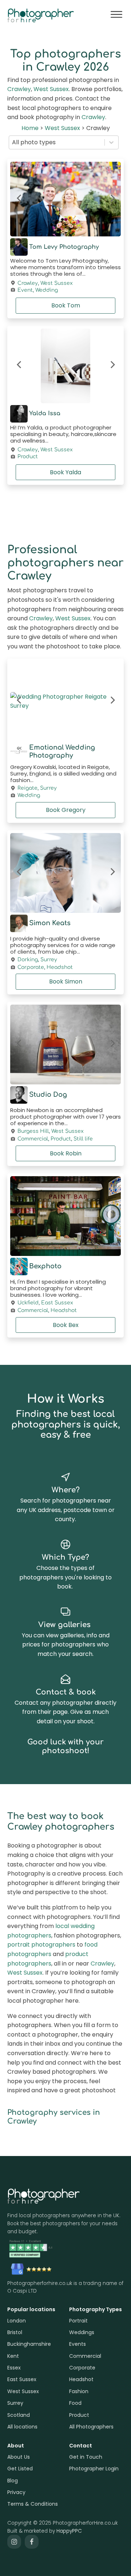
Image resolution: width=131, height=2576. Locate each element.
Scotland (19, 2415)
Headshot (60, 967)
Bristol (15, 2332)
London (17, 2321)
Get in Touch (86, 2457)
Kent (13, 2356)
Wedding (47, 290)
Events (78, 2344)
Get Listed (20, 2469)
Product (28, 457)
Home (30, 128)
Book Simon (66, 981)
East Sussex (57, 1303)
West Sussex (51, 89)
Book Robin (66, 1153)
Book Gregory (66, 810)
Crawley (19, 89)
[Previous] (19, 199)
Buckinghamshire (29, 2344)
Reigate (27, 788)
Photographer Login (94, 2469)
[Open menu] (116, 15)
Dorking (28, 960)
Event (25, 290)
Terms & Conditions (33, 2504)
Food (75, 2403)
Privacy (16, 2492)
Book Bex (66, 1325)
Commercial (33, 1139)
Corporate (31, 967)
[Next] (112, 199)
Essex (14, 2368)
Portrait (78, 2321)
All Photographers (91, 2427)
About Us (19, 2457)
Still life (83, 1139)
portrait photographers (41, 1945)
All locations (22, 2427)
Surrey (48, 788)
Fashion (79, 2391)
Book (66, 305)
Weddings (82, 2332)
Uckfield (28, 1303)
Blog (13, 2481)
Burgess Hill (33, 1131)
